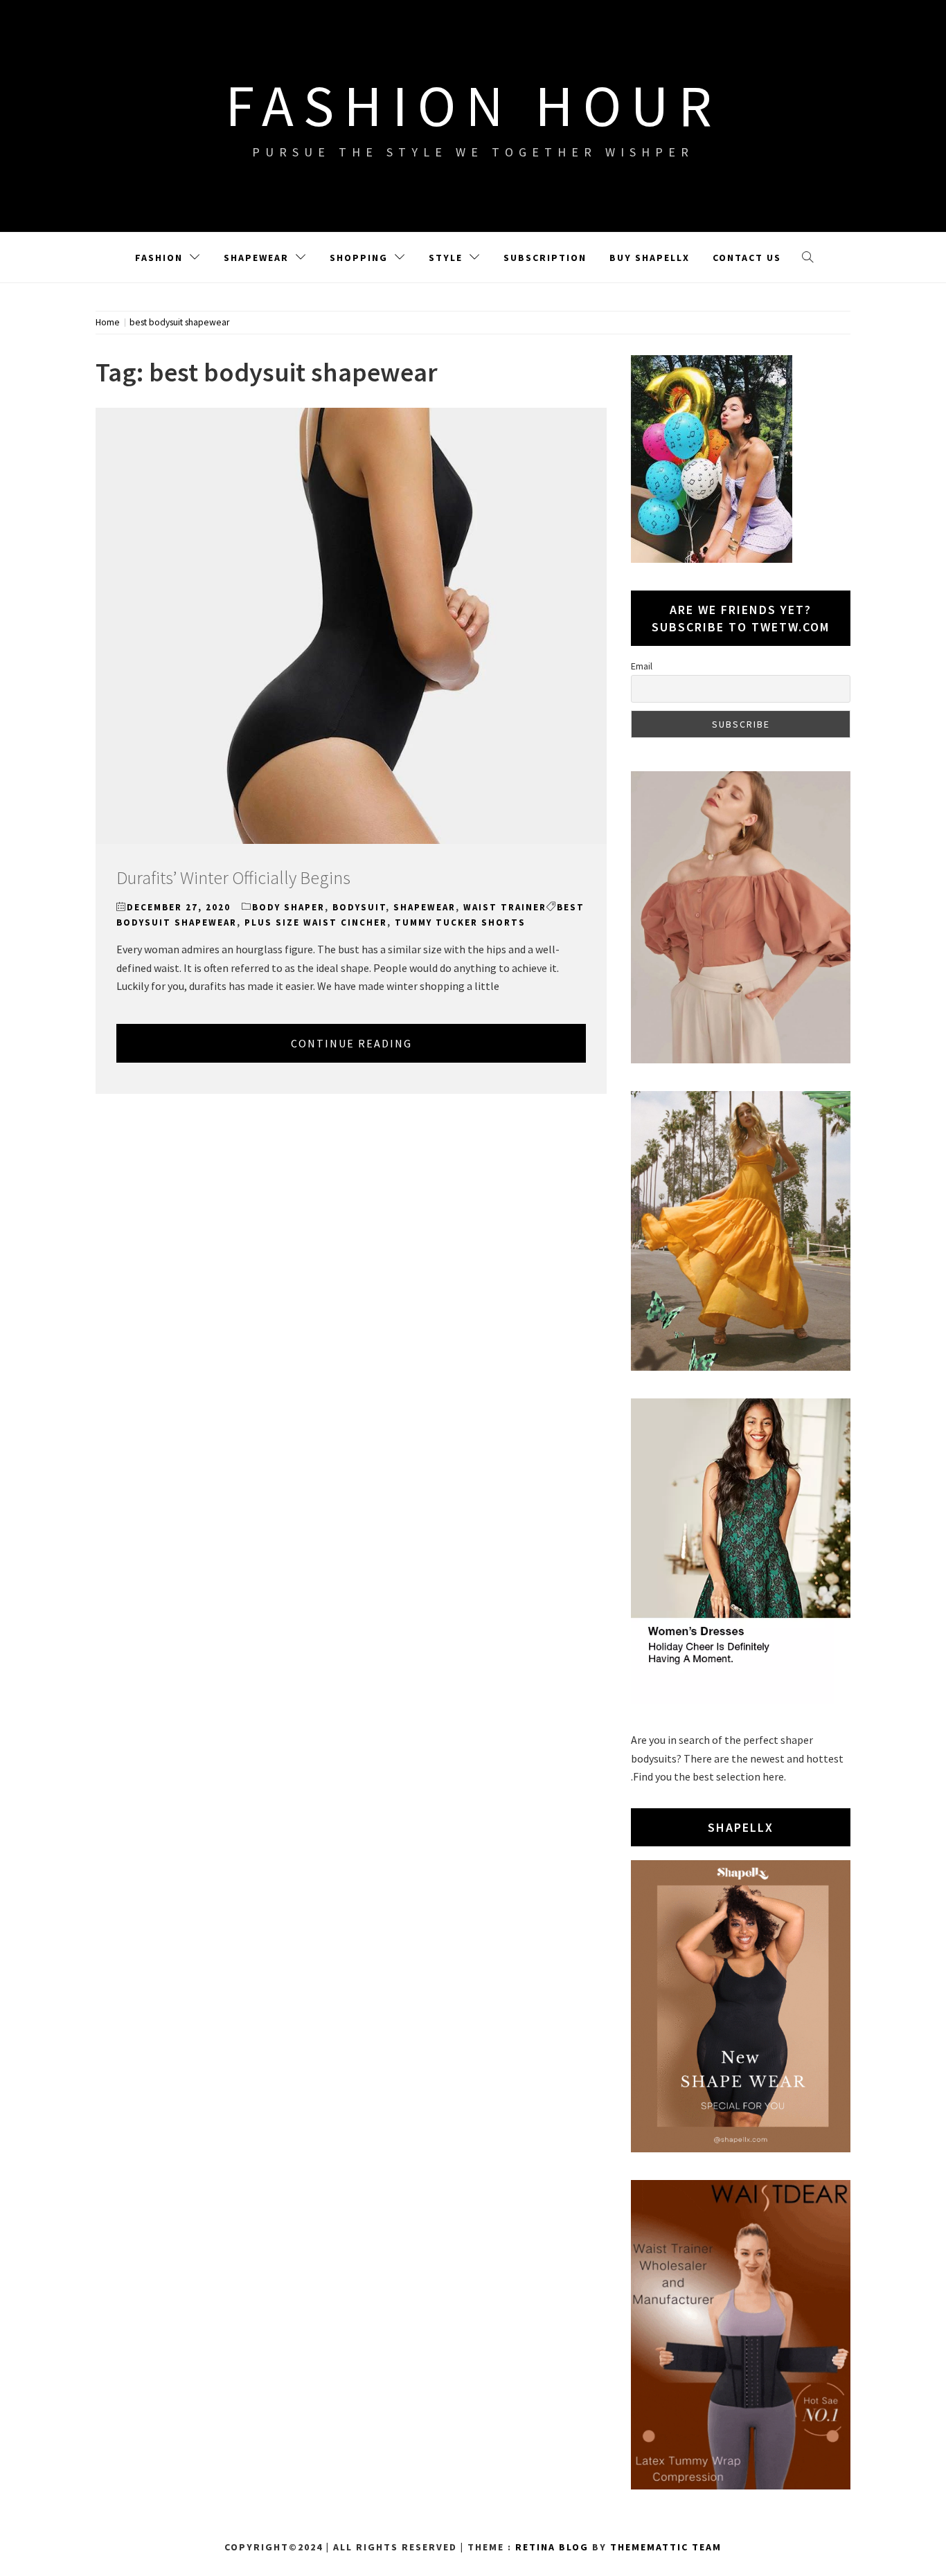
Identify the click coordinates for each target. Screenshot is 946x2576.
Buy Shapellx (650, 258)
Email (642, 666)
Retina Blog (552, 2547)
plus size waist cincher (316, 922)
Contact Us (747, 258)
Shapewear (256, 258)
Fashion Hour (473, 105)
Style (446, 258)
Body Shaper (288, 907)
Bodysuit (359, 907)
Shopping (359, 258)
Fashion (159, 258)
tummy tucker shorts (460, 922)
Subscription (545, 258)
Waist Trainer (505, 907)
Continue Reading (351, 1043)
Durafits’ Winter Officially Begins (233, 877)
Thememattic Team (666, 2547)
